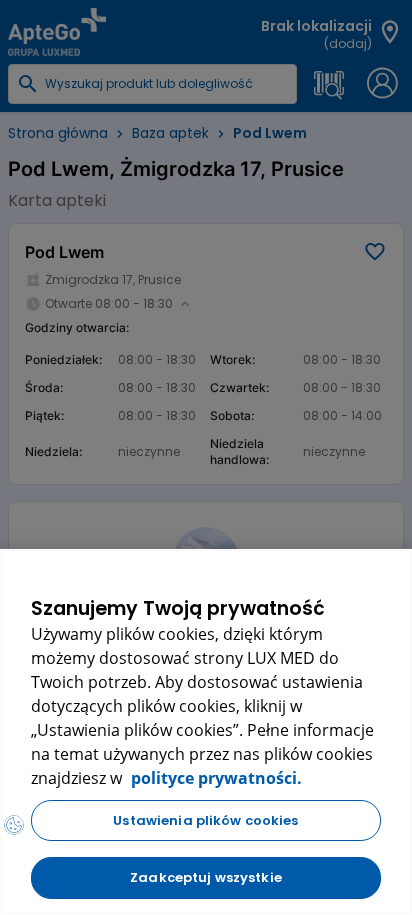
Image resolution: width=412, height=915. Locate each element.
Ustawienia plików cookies (205, 820)
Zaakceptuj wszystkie (206, 877)
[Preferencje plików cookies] (14, 825)
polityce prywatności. (214, 778)
